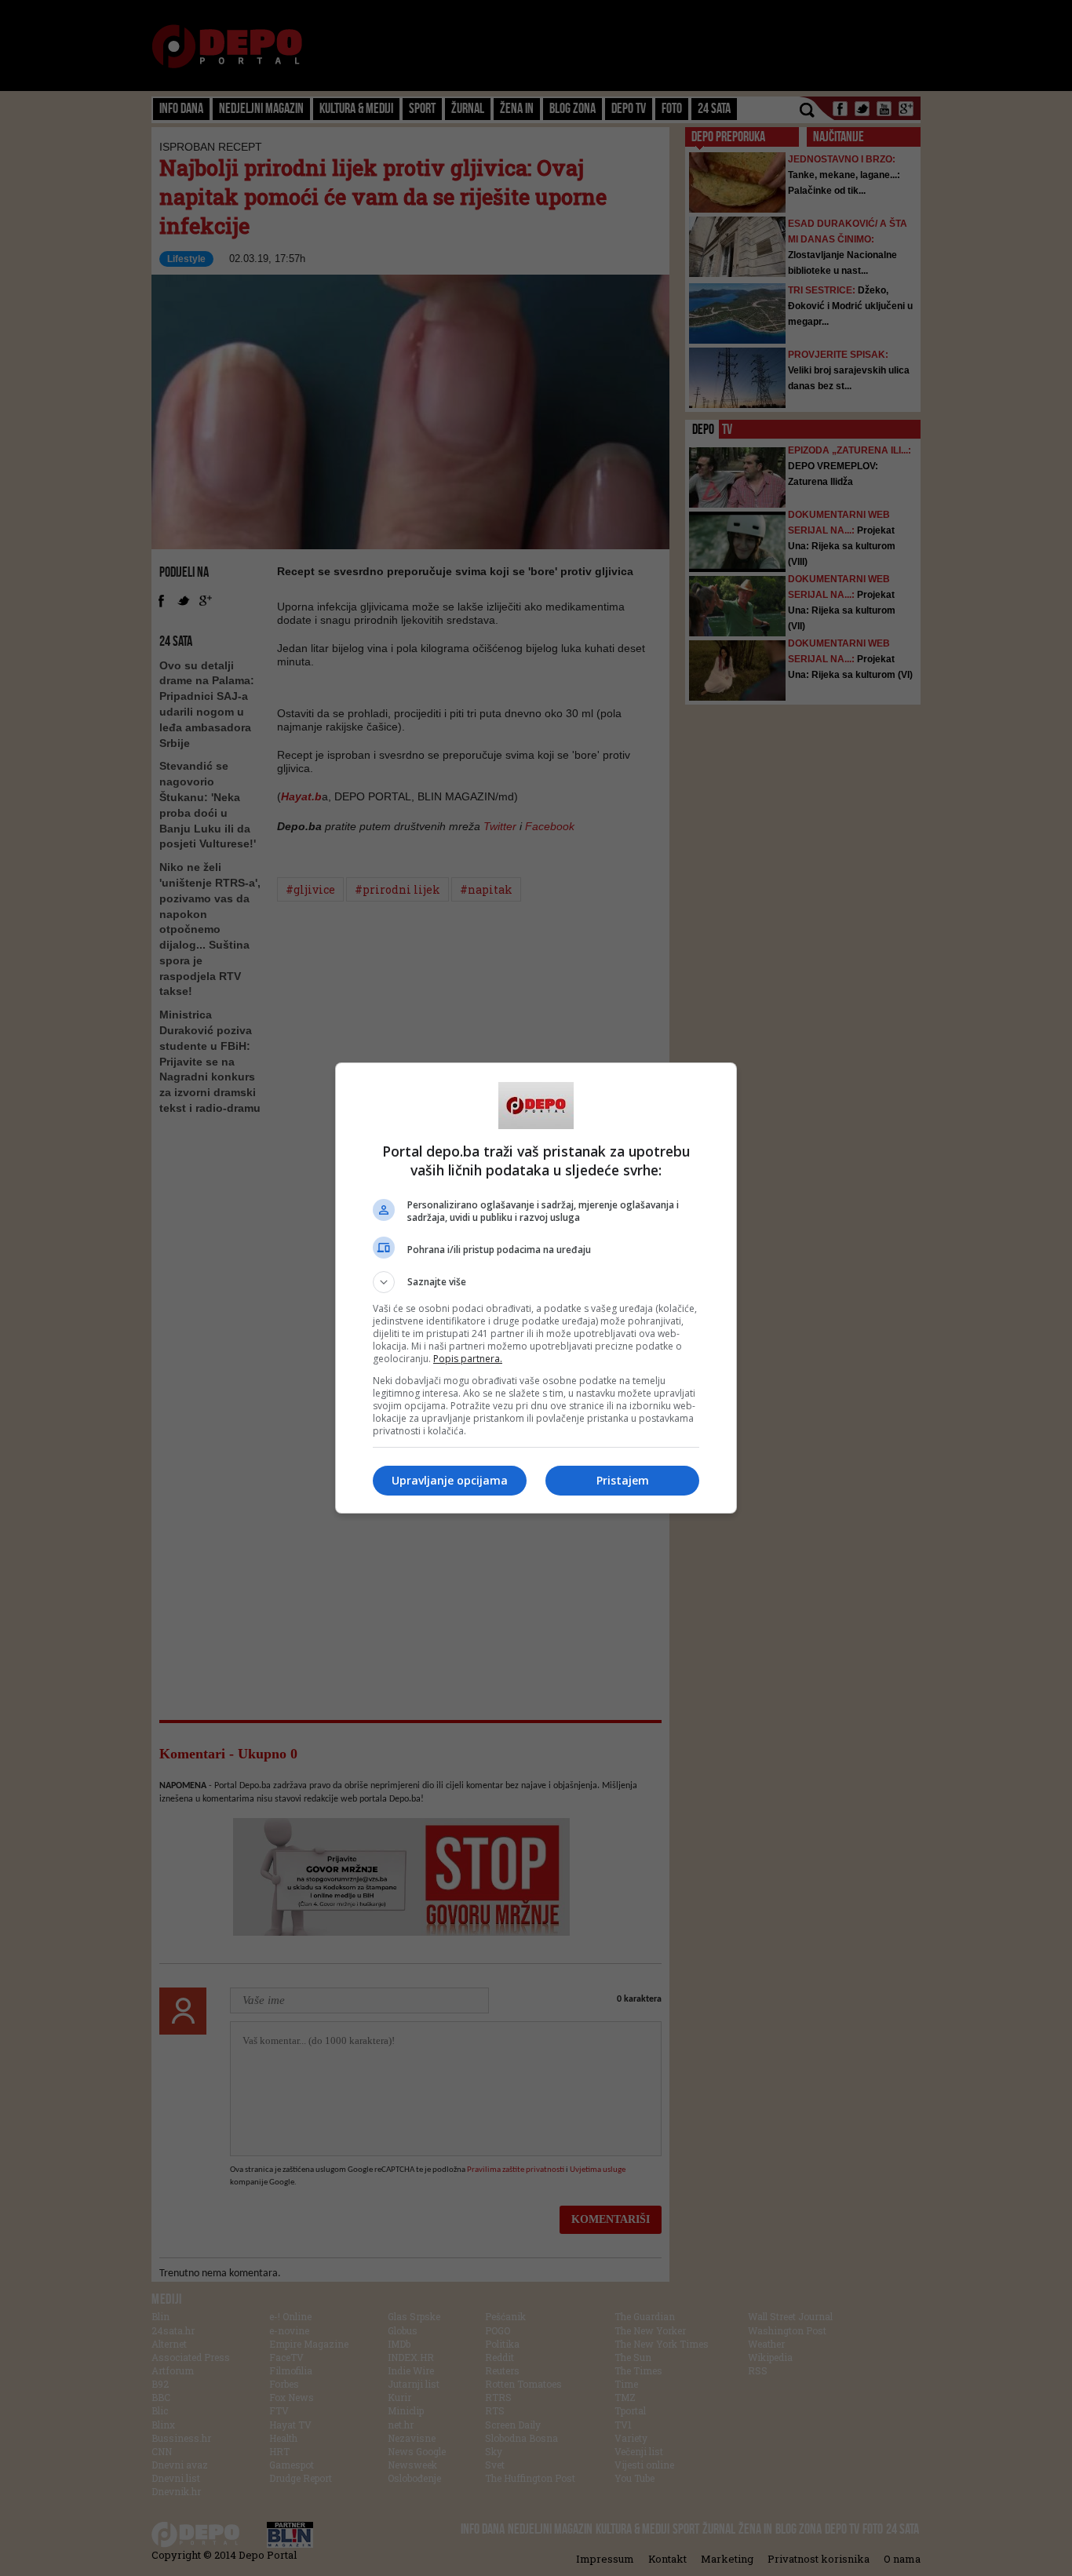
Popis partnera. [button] (468, 1359)
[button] (536, 1282)
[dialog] (536, 1288)
